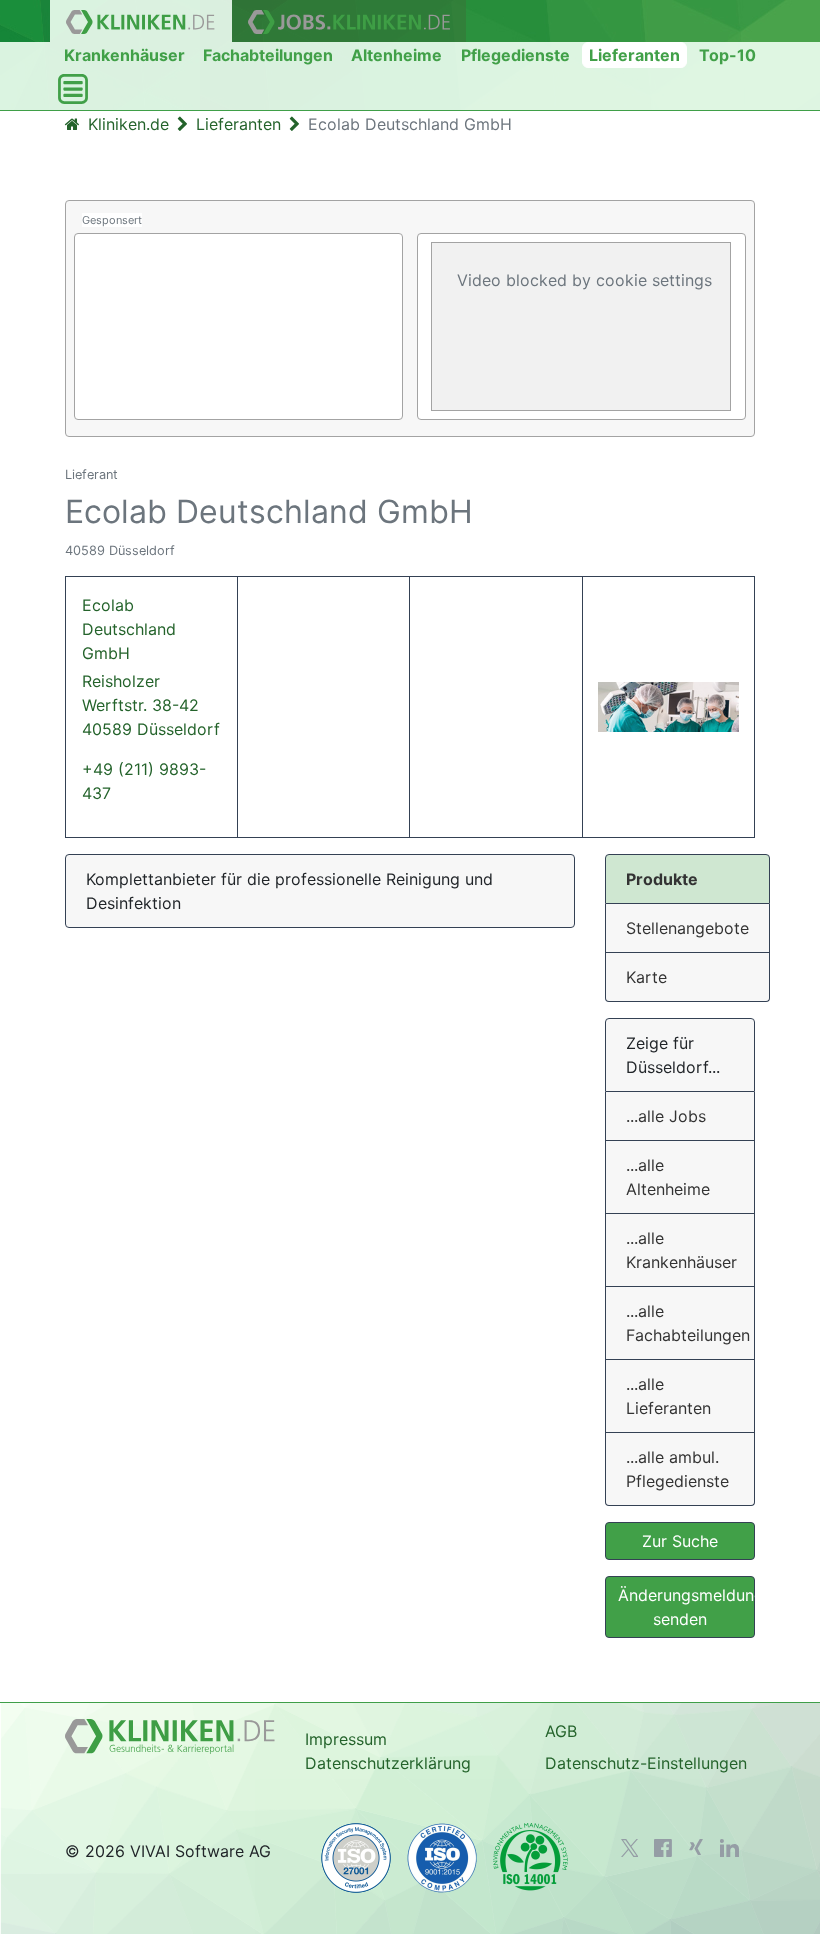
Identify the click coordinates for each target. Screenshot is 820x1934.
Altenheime (396, 55)
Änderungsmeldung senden (686, 1607)
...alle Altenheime (668, 1177)
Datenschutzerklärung (388, 1763)
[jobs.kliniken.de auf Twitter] (630, 1848)
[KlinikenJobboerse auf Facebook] (663, 1848)
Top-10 (727, 55)
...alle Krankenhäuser (681, 1250)
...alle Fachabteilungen (688, 1323)
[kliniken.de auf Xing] (696, 1847)
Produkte (662, 879)
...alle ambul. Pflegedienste (677, 1469)
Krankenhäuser (124, 55)
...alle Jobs (666, 1116)
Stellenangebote (687, 928)
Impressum (346, 1739)
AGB (561, 1731)
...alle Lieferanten (668, 1396)
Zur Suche (680, 1541)
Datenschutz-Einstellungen (646, 1763)
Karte (646, 977)
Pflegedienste (515, 55)
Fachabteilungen (268, 55)
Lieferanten (634, 55)
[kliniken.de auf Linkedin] (729, 1848)
